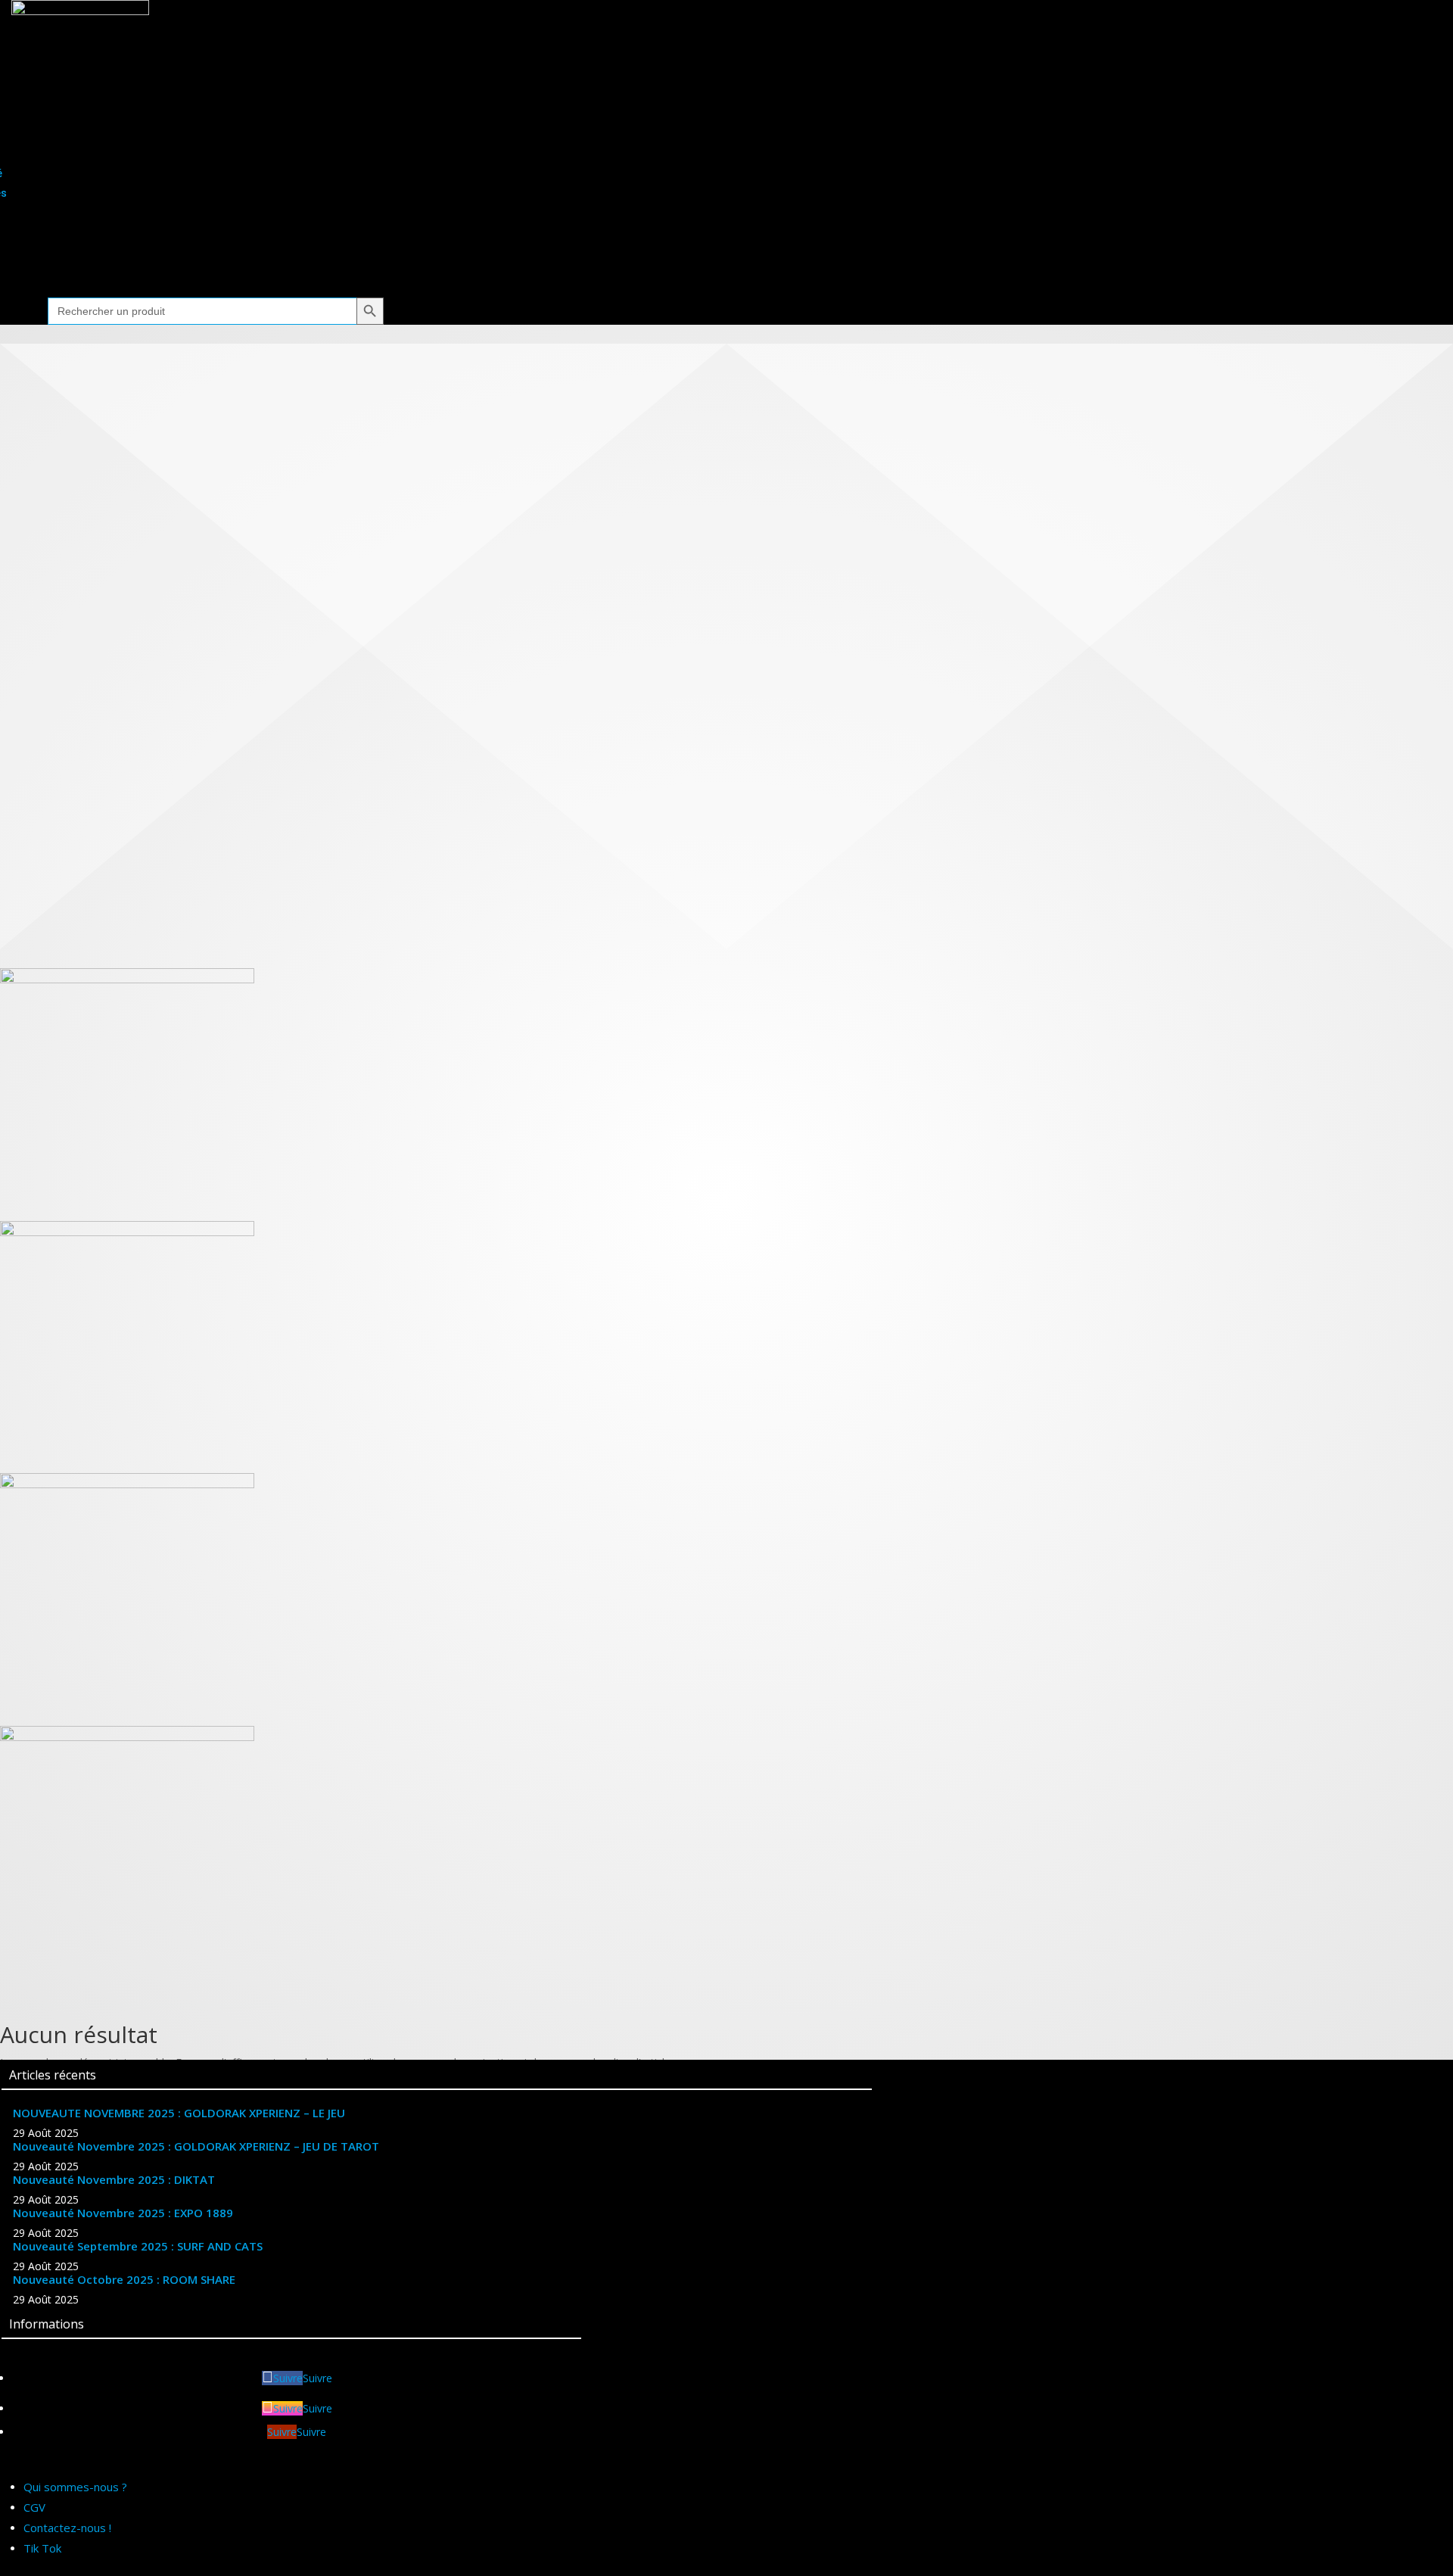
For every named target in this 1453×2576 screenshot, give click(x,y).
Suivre (317, 2378)
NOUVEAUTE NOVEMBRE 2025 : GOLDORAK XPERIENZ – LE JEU (179, 2113)
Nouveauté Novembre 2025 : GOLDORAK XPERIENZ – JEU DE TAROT (196, 2146)
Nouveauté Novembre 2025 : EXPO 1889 (123, 2213)
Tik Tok (42, 2548)
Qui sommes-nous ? (75, 2487)
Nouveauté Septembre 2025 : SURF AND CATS (138, 2246)
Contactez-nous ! (67, 2528)
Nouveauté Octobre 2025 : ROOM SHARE (124, 2279)
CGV (34, 2507)
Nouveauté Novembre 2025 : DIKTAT (114, 2179)
